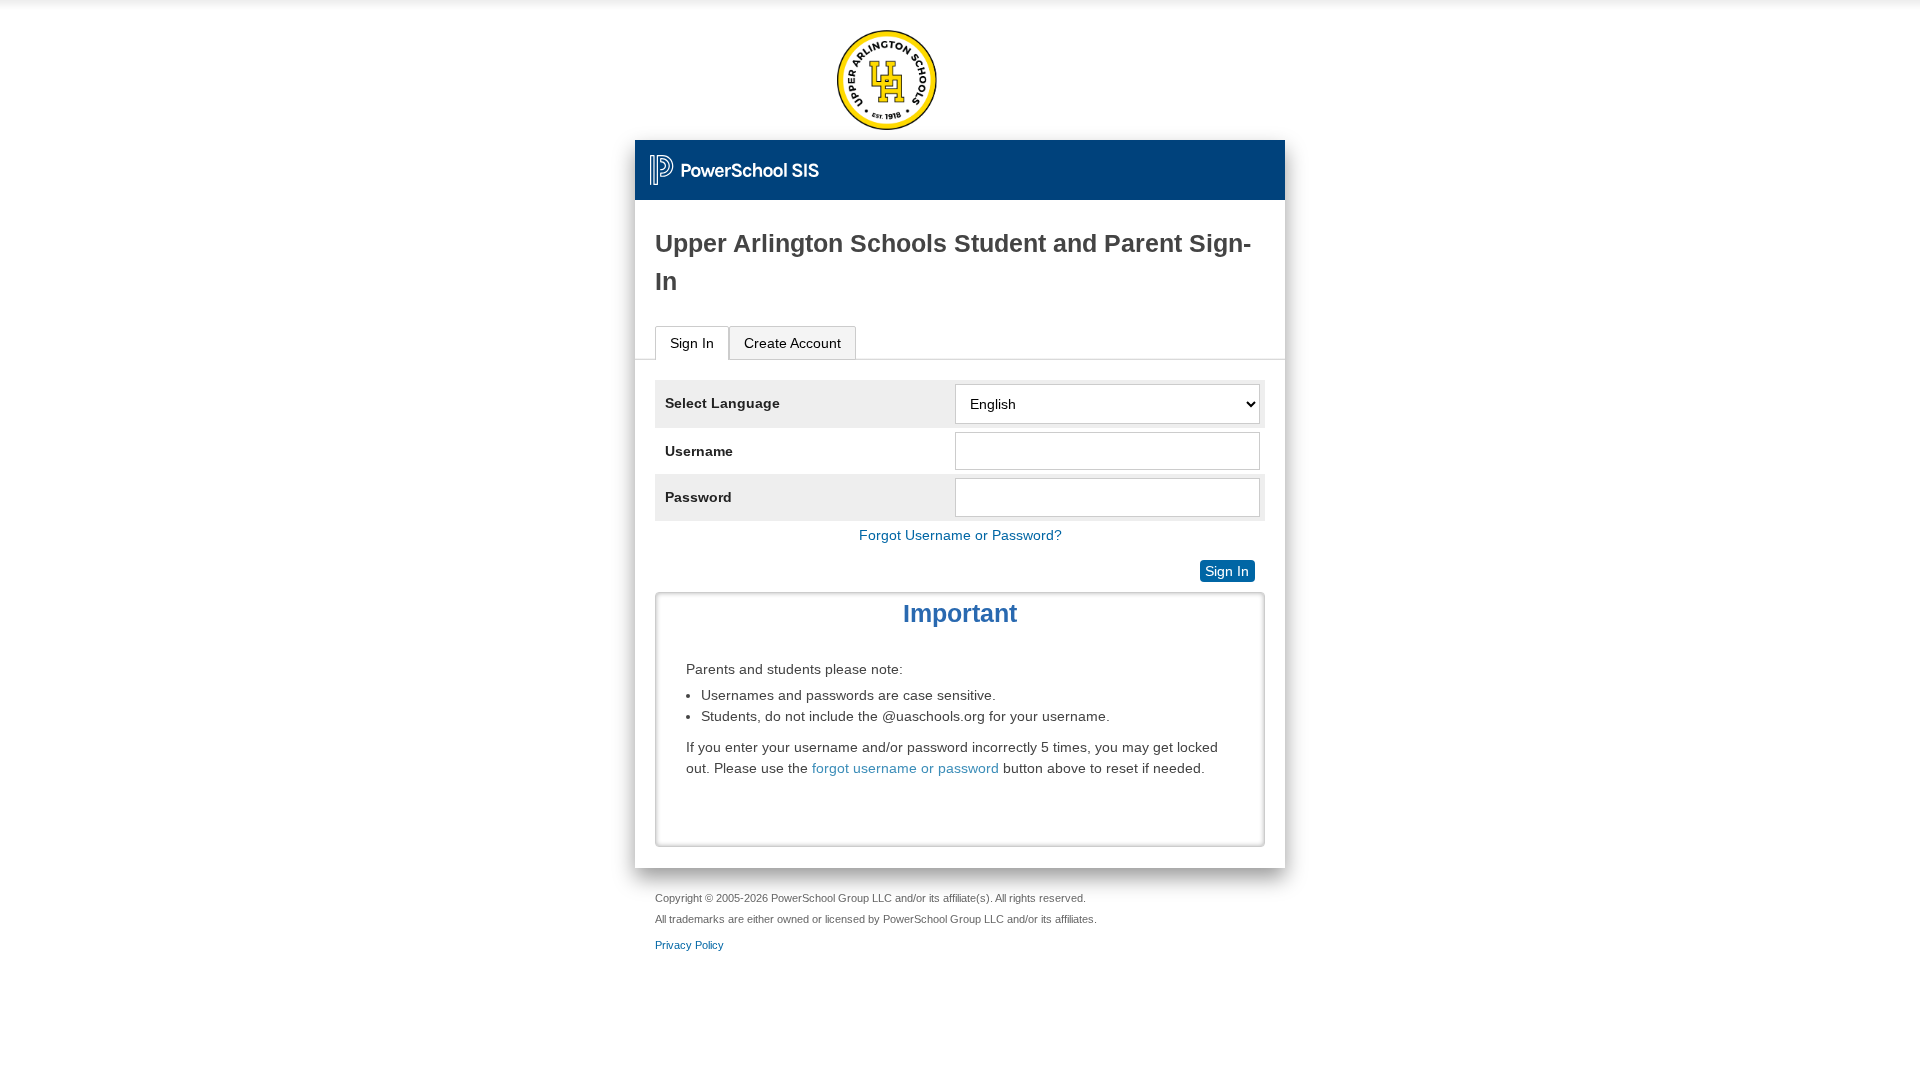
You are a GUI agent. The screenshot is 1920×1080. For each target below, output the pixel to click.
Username (699, 451)
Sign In (692, 343)
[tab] (692, 343)
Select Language (722, 403)
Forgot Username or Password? (960, 535)
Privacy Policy (689, 945)
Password (698, 497)
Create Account (792, 343)
